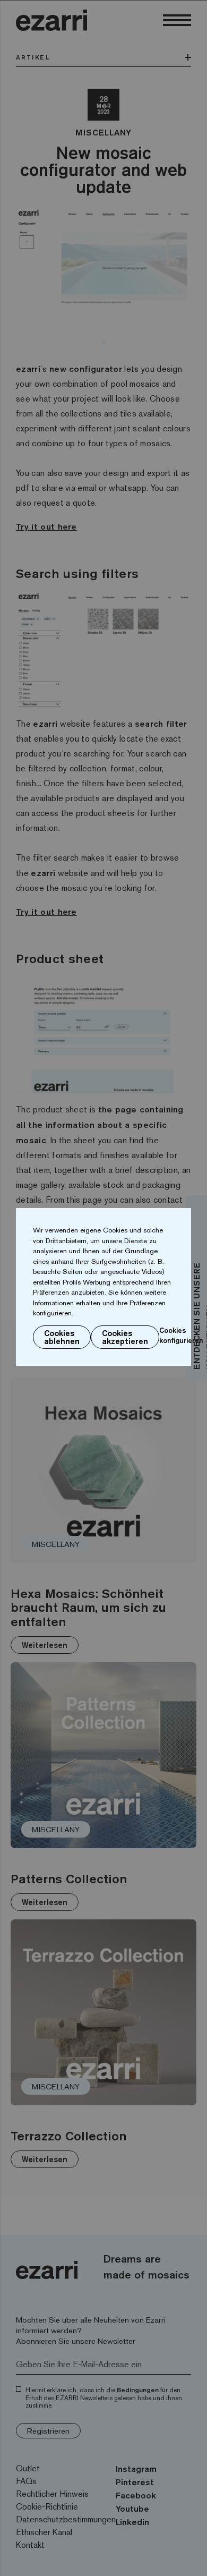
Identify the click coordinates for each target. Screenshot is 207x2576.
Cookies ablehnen (62, 1337)
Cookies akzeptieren (125, 1337)
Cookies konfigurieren (181, 1336)
